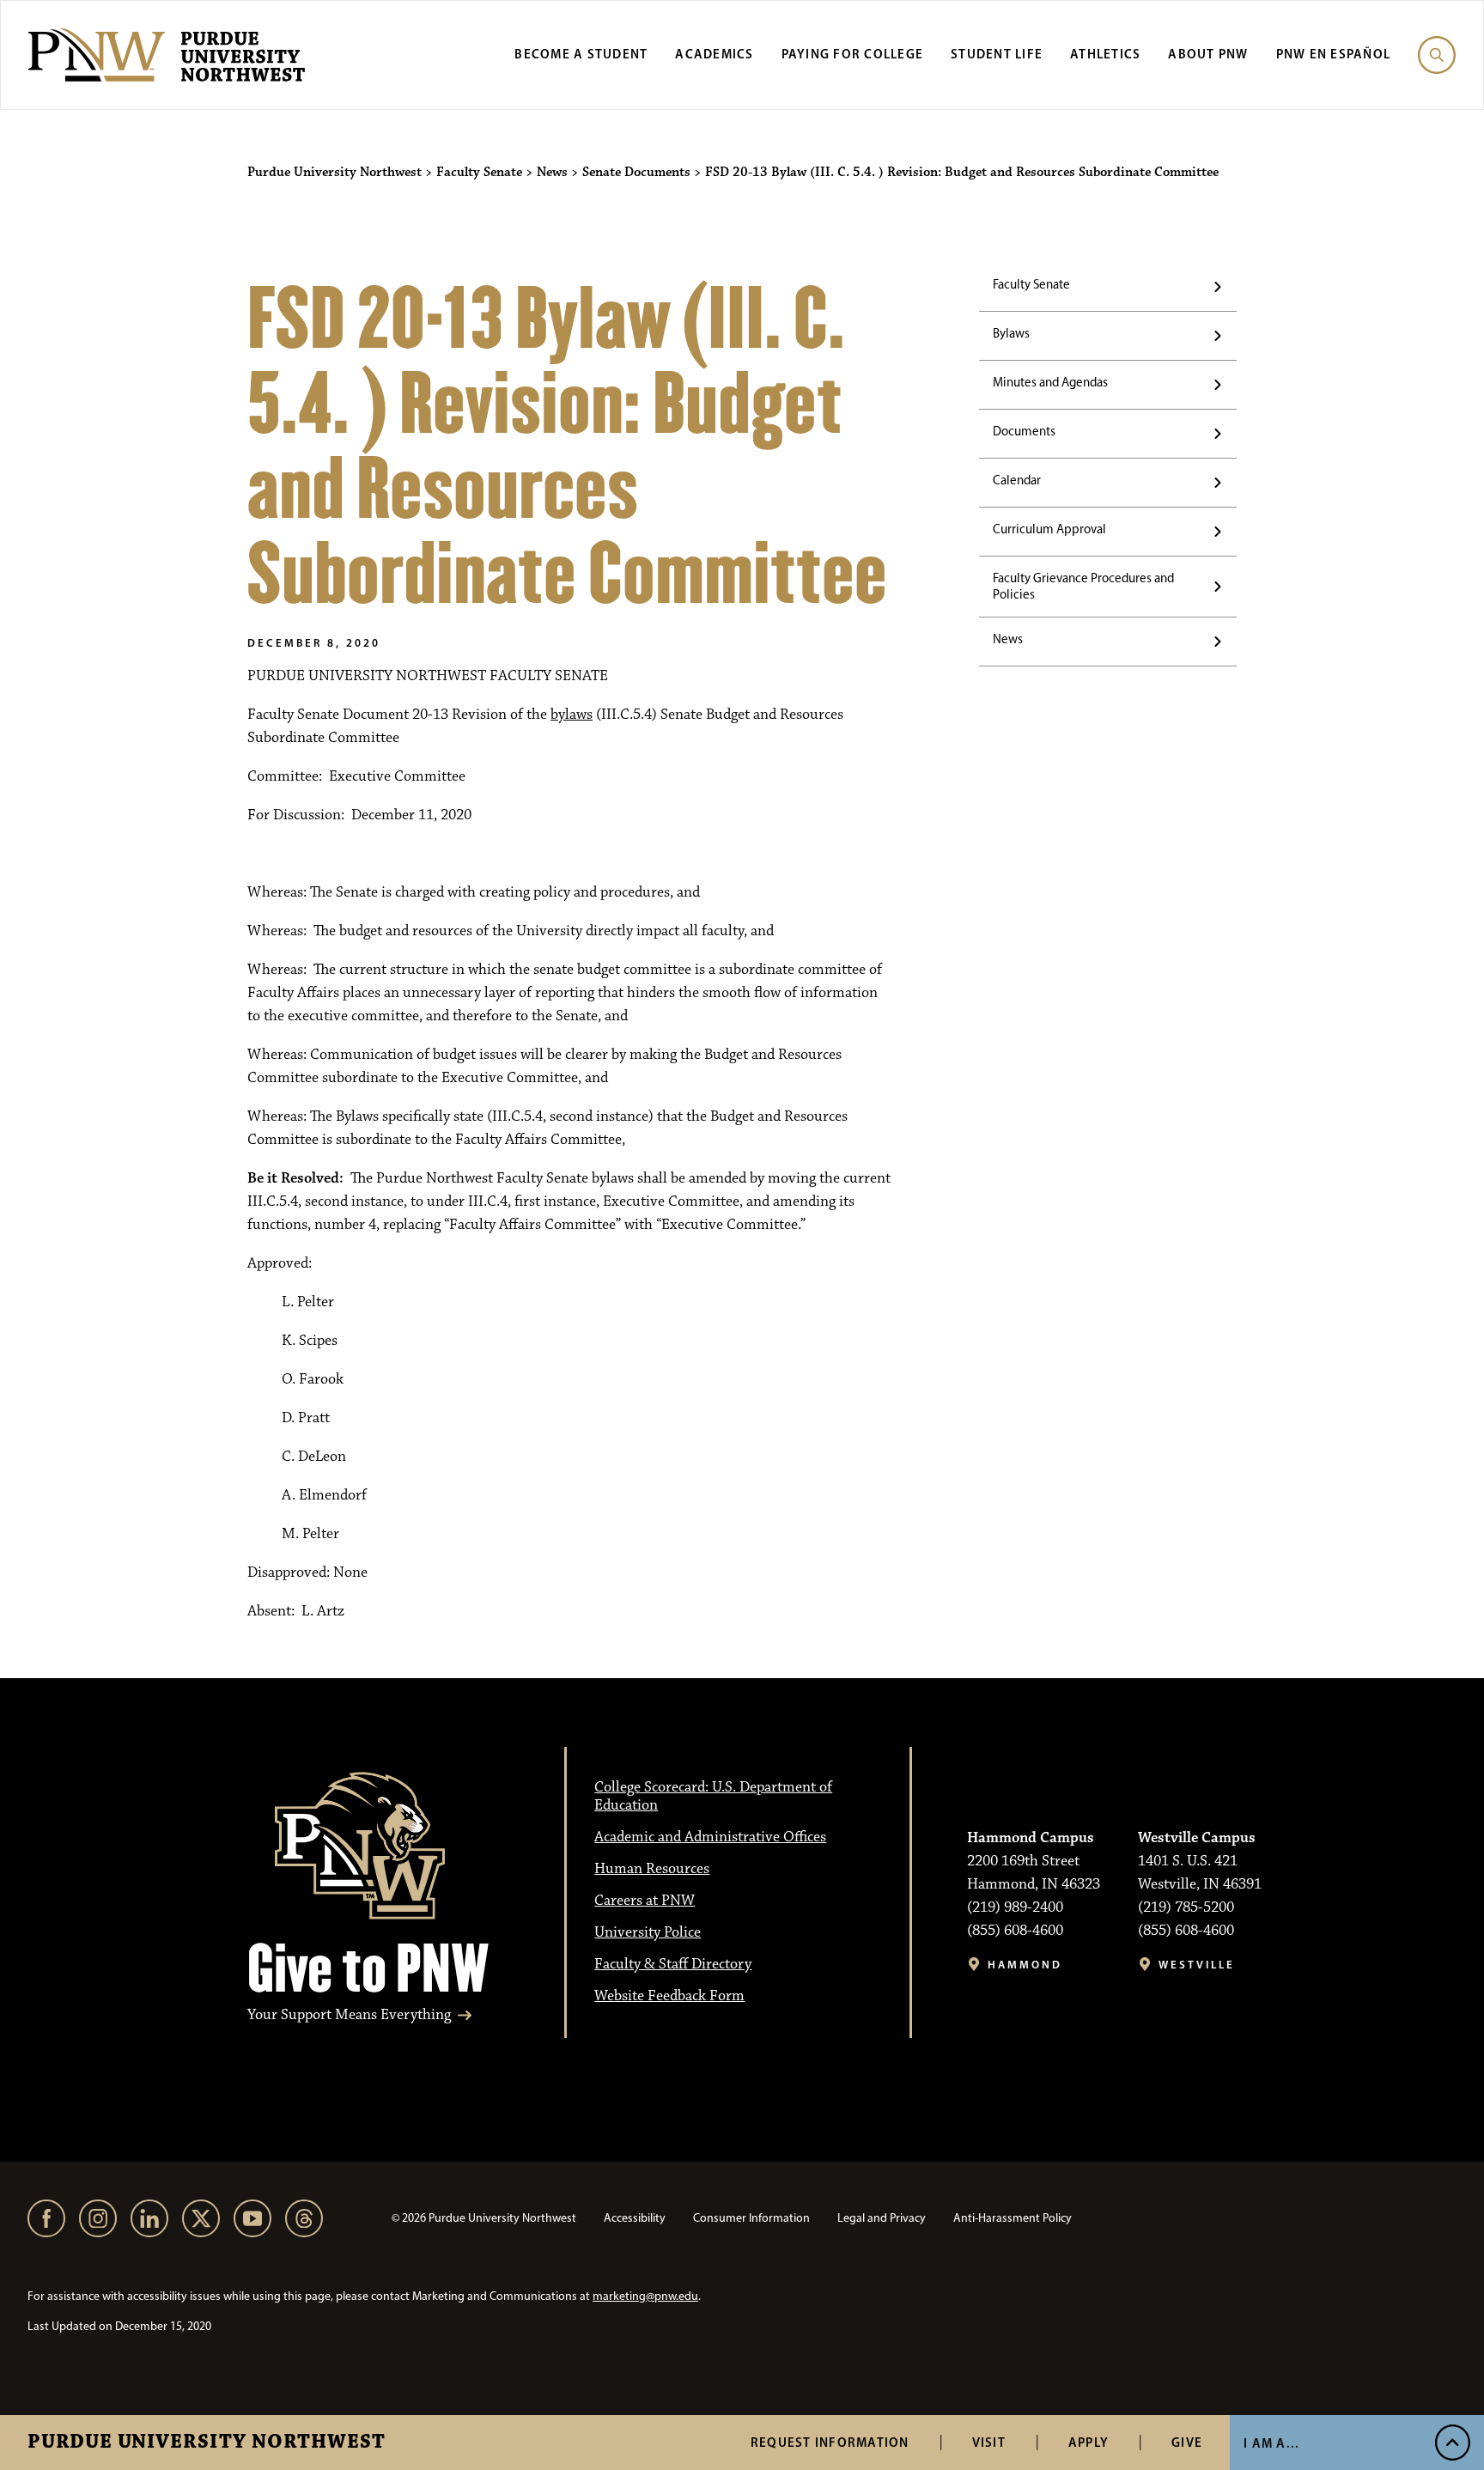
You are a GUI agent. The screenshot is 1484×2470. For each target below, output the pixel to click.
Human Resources (652, 1869)
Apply (1089, 2442)
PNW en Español (1334, 54)
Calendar (1017, 480)
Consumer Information (751, 2218)
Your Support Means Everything (349, 2015)
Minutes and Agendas (1050, 382)
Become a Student (581, 54)
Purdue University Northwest (207, 2443)
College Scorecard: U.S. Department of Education (713, 1796)
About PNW (1208, 54)
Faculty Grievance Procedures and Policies (1083, 586)
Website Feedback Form (669, 1996)
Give (1187, 2442)
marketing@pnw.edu (645, 2296)
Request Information (830, 2442)
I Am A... (1271, 2443)
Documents (1024, 431)
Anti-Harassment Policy (1013, 2218)
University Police (648, 1932)
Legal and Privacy (882, 2218)
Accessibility (635, 2218)
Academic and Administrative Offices (710, 1837)
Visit (989, 2442)
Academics (714, 54)
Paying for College (853, 54)
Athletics (1105, 54)
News (1008, 639)
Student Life (997, 54)
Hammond (1025, 1965)
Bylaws (1011, 333)
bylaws (572, 715)
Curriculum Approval (1049, 529)
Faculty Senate (1031, 284)
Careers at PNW (645, 1901)
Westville (1197, 1965)
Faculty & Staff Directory (673, 1964)
